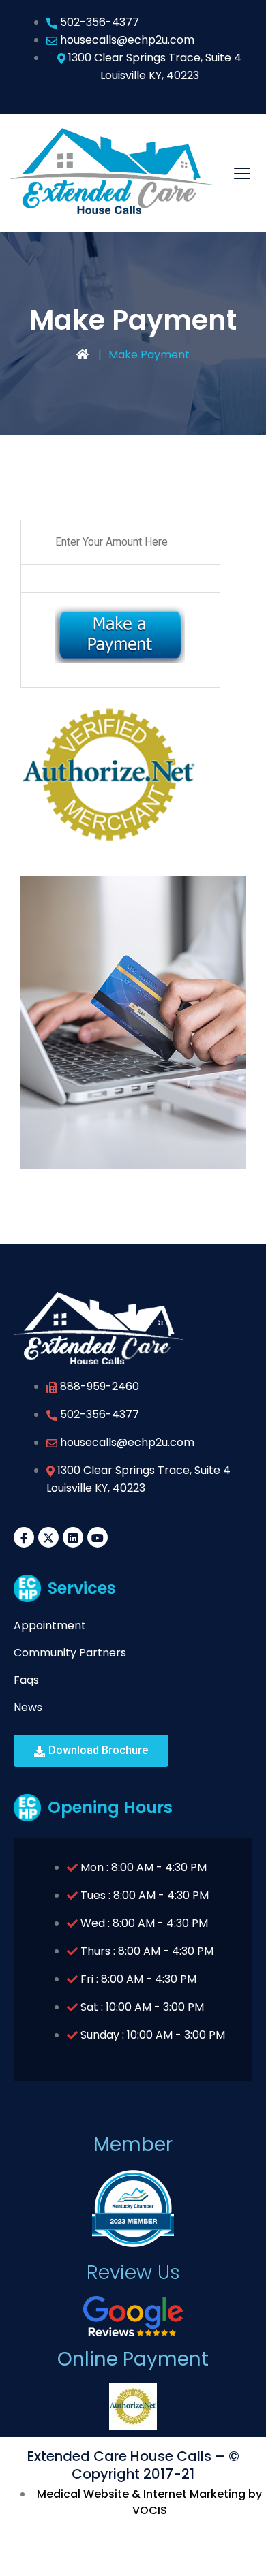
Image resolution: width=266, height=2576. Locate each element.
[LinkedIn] (73, 1537)
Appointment (50, 1625)
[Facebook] (24, 1537)
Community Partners (70, 1653)
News (28, 1707)
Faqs (26, 1680)
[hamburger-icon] (242, 173)
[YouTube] (98, 1537)
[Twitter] (48, 1537)
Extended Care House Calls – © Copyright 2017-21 (133, 2465)
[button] (91, 1751)
